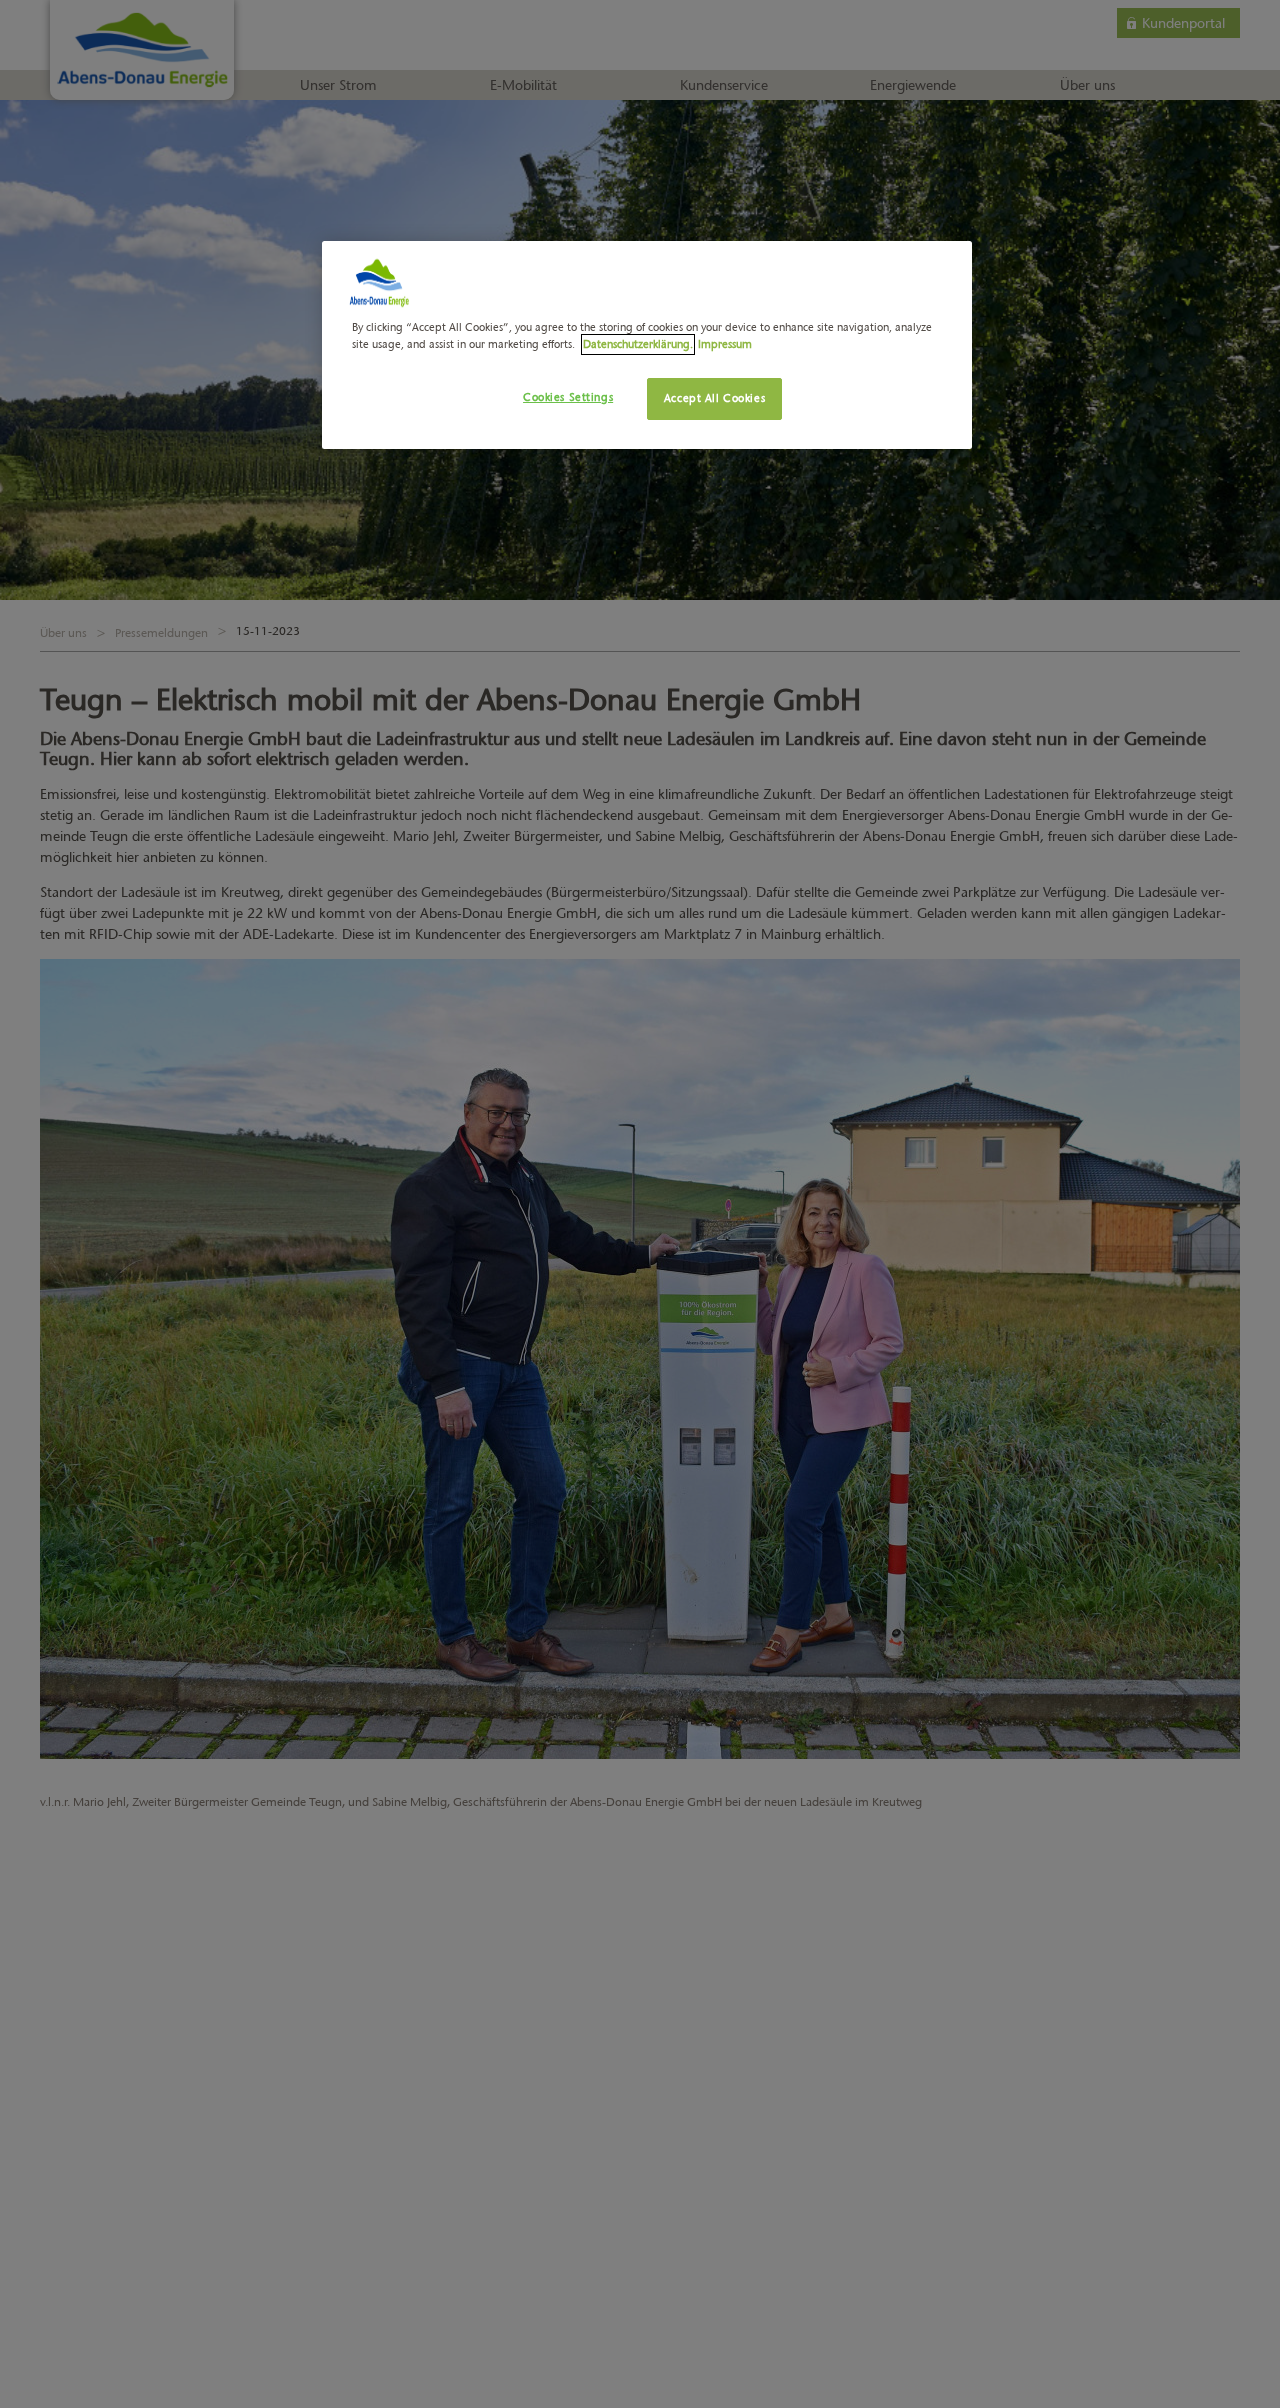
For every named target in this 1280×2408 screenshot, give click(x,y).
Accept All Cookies (714, 398)
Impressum (725, 344)
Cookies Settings (568, 397)
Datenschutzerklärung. (638, 344)
